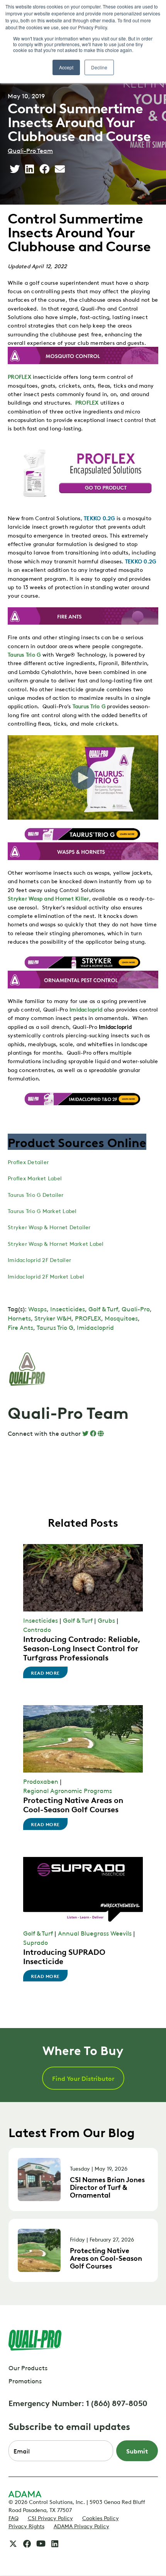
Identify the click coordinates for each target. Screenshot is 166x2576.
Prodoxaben (41, 1781)
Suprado (36, 1942)
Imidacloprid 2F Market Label (46, 1276)
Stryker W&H (53, 1318)
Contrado (37, 1629)
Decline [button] (99, 67)
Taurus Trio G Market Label (42, 1210)
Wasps (37, 1309)
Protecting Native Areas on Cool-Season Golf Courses (73, 1804)
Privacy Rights (26, 2526)
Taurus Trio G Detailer (36, 1194)
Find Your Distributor (83, 2078)
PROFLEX (19, 376)
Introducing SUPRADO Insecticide (64, 1956)
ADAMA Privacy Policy (81, 2526)
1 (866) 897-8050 (117, 2403)
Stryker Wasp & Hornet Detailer (49, 1227)
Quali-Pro (136, 1309)
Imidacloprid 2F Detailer (39, 1259)
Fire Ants (20, 1327)
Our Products (28, 2368)
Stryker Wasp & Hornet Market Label (56, 1243)
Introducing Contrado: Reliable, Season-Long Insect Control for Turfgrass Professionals (82, 1648)
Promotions (25, 2381)
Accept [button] (66, 67)
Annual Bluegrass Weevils (95, 1933)
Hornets (19, 1318)
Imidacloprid (86, 1009)
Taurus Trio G (24, 654)
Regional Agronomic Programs (68, 1790)
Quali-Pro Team (30, 150)
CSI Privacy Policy (50, 2517)
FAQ (14, 2517)
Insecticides (68, 1309)
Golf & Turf (103, 1309)
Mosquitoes (121, 1318)
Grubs (106, 1620)
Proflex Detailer (28, 1161)
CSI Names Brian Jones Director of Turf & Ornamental (107, 2187)
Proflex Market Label (35, 1178)
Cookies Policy (101, 2517)
